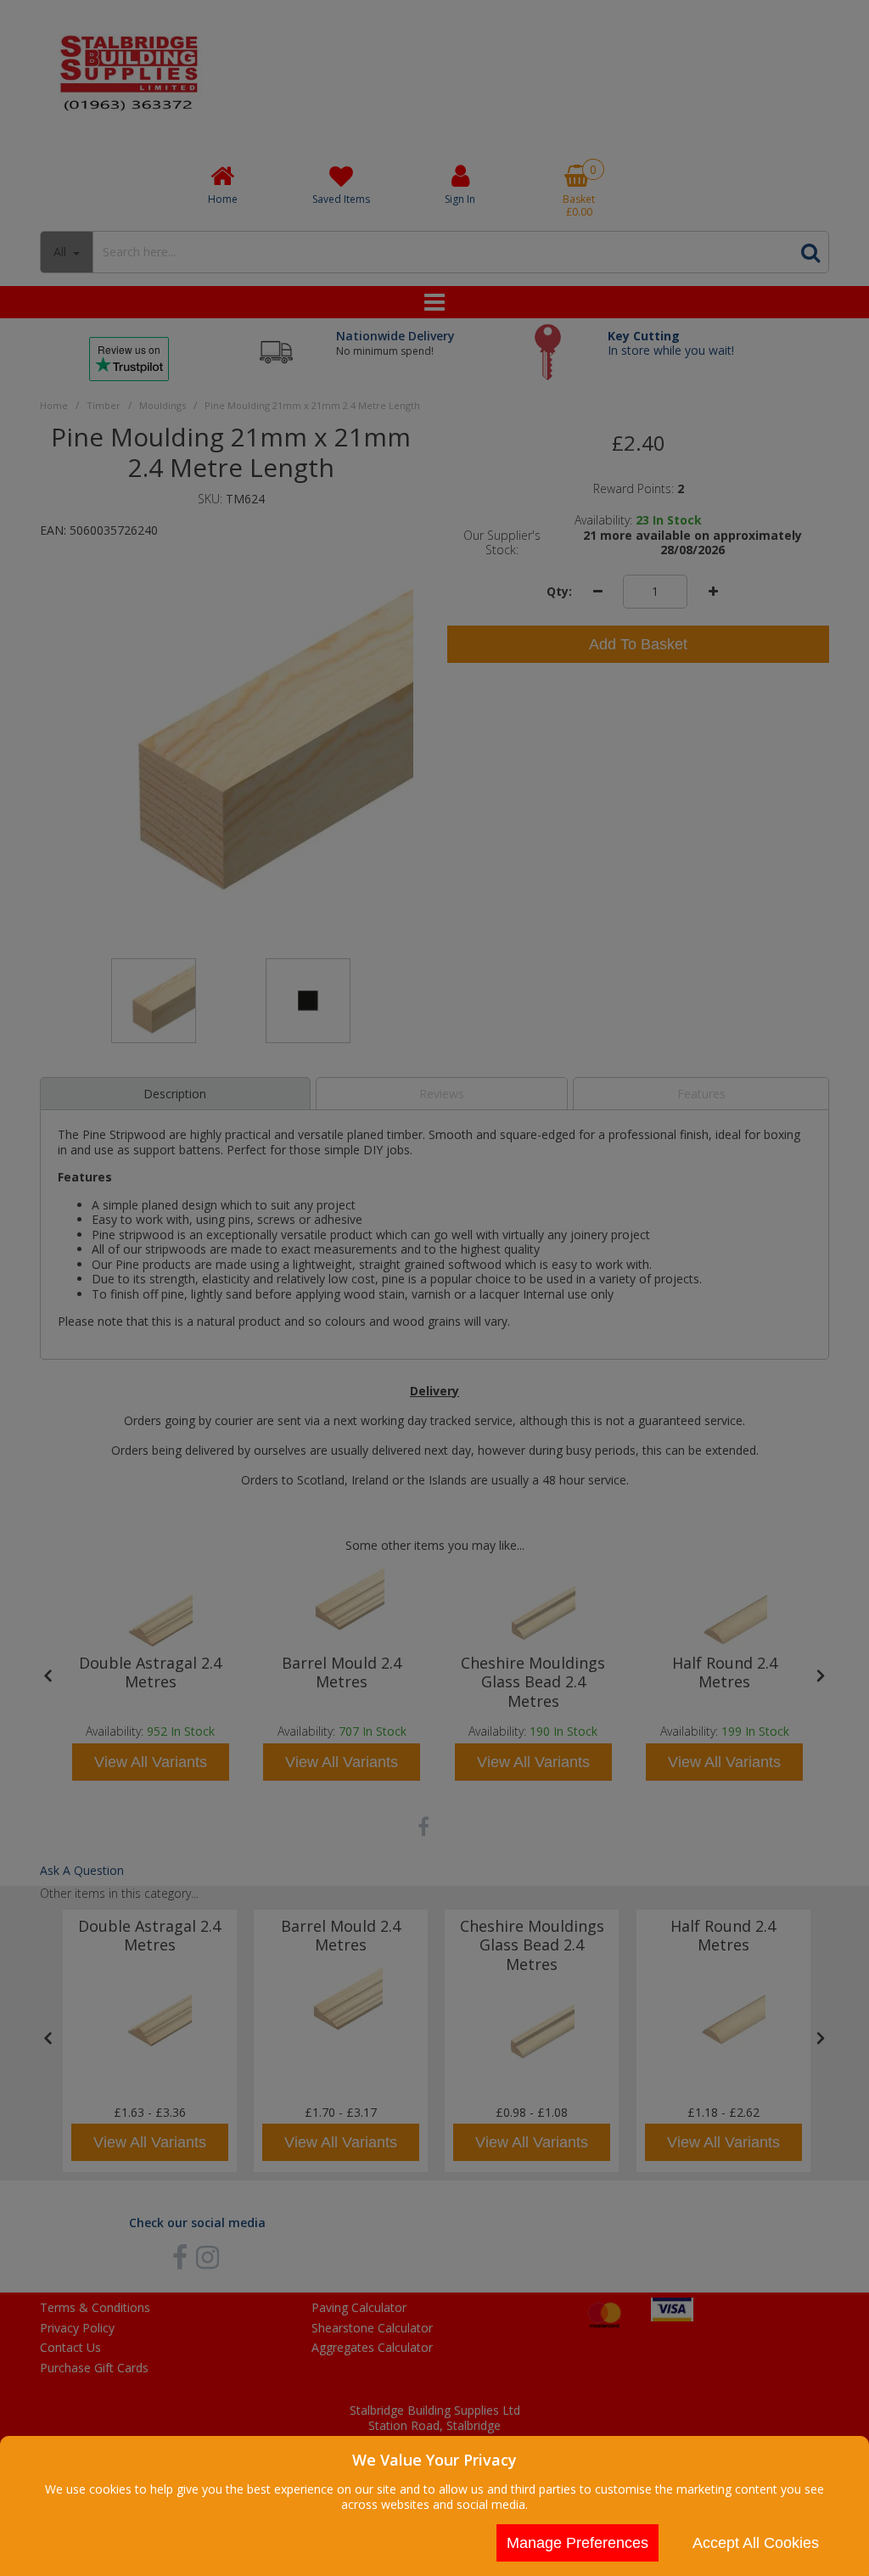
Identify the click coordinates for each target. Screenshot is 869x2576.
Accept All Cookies (756, 2543)
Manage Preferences (577, 2543)
